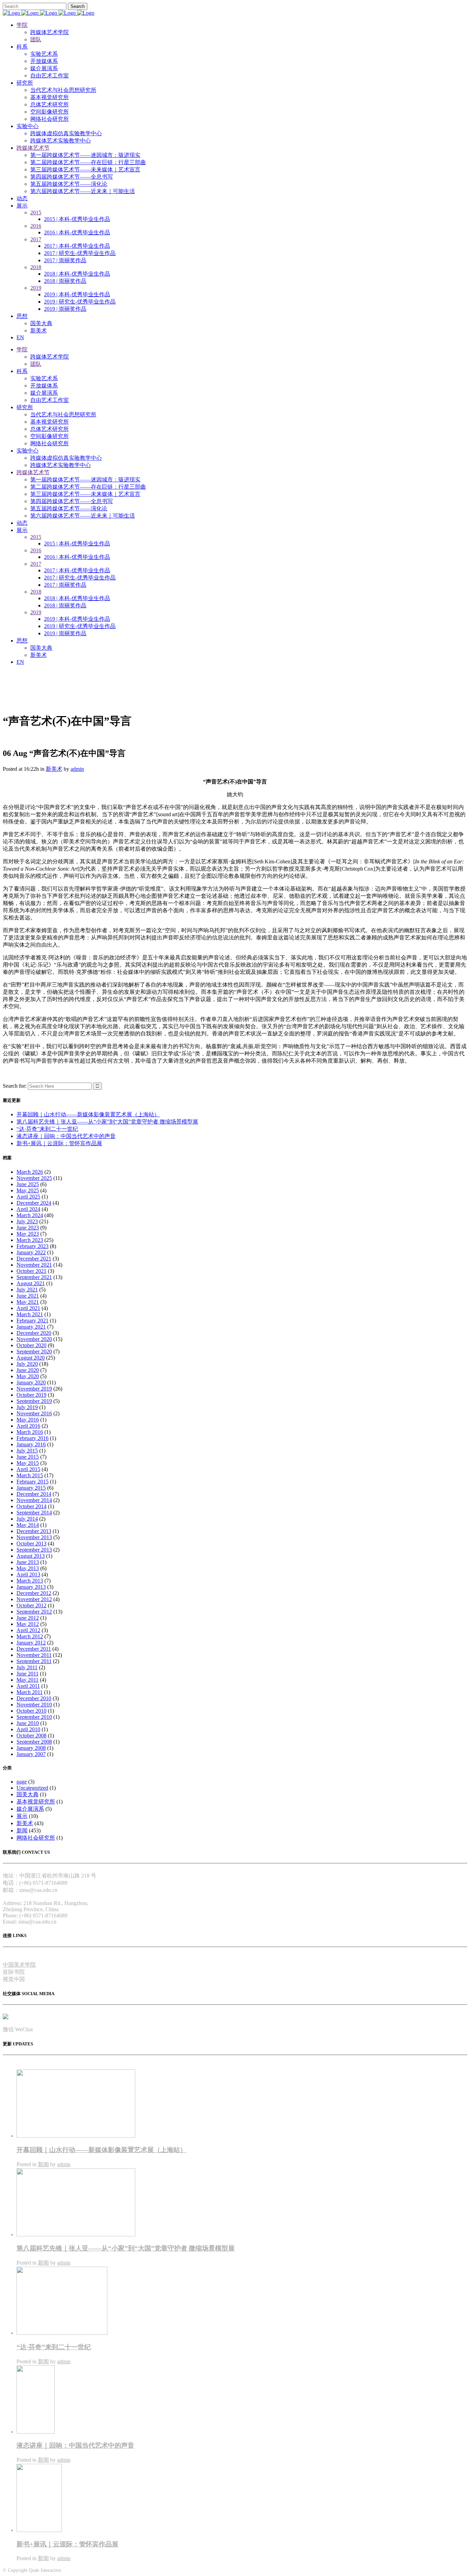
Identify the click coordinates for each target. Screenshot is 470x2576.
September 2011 (34, 1661)
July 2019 (27, 1407)
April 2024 (28, 1209)
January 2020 (31, 1382)
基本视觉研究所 (36, 1802)
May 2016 (28, 1420)
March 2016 (30, 1432)
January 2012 (31, 1643)
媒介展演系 (30, 1809)
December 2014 (34, 1494)
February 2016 (33, 1438)
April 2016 (28, 1426)
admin (77, 769)
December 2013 (34, 1531)
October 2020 (31, 1345)
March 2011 (30, 1692)
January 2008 (31, 1748)
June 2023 (28, 1228)
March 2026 (30, 1172)
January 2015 (31, 1488)
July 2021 (27, 1290)
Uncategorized (32, 1788)
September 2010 (34, 1717)
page (22, 1782)
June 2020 (28, 1370)
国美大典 (28, 1794)
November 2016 (34, 1413)
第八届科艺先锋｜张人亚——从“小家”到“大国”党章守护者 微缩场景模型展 (107, 1122)
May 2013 (28, 1568)
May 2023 (28, 1234)
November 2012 (34, 1599)
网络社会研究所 (36, 1838)
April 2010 (28, 1729)
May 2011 (28, 1680)
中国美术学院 (19, 1965)
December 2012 (34, 1593)
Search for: (15, 1086)
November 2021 (34, 1265)
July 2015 (27, 1451)
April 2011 (28, 1686)
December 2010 (34, 1698)
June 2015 (28, 1457)
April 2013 (28, 1574)
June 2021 (28, 1296)
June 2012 (28, 1618)
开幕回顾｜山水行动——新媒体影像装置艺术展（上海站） (88, 1114)
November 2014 (34, 1500)
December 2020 (34, 1333)
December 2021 (34, 1259)
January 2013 (31, 1587)
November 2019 (34, 1389)
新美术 (54, 769)
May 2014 (28, 1525)
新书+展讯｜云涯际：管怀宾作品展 (59, 1143)
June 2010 (28, 1723)
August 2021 (31, 1283)
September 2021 (34, 1277)
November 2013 (34, 1537)
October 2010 (31, 1711)
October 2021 (31, 1271)
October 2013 (31, 1544)
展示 (22, 1816)
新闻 (22, 1830)
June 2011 (28, 1674)
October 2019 (31, 1395)
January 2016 (31, 1444)
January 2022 (31, 1252)
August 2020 (31, 1358)
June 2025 (28, 1184)
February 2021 (33, 1321)
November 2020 (34, 1339)
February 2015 (33, 1482)
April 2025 (28, 1197)
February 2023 (33, 1246)
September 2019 (34, 1401)
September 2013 (34, 1550)
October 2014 (31, 1506)
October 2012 (31, 1605)
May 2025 (28, 1190)
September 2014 (34, 1513)
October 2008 (31, 1736)
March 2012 (30, 1636)
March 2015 (30, 1475)
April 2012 (28, 1630)
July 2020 (27, 1364)
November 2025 (34, 1178)
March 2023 (30, 1240)
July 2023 (27, 1221)
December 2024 (34, 1203)
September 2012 (34, 1612)
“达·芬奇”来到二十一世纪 (47, 1129)
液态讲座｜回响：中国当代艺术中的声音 (66, 1136)
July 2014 (27, 1519)
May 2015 (28, 1463)
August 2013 (31, 1556)
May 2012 (28, 1624)
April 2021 (28, 1308)
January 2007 (31, 1754)
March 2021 (30, 1314)
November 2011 (34, 1655)
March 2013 (30, 1581)
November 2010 (34, 1705)
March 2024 (30, 1215)
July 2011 (27, 1667)
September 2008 (34, 1742)
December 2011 (34, 1649)
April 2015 (28, 1469)
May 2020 (28, 1376)
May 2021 (28, 1302)
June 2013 (28, 1562)
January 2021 (31, 1327)
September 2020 (34, 1351)
